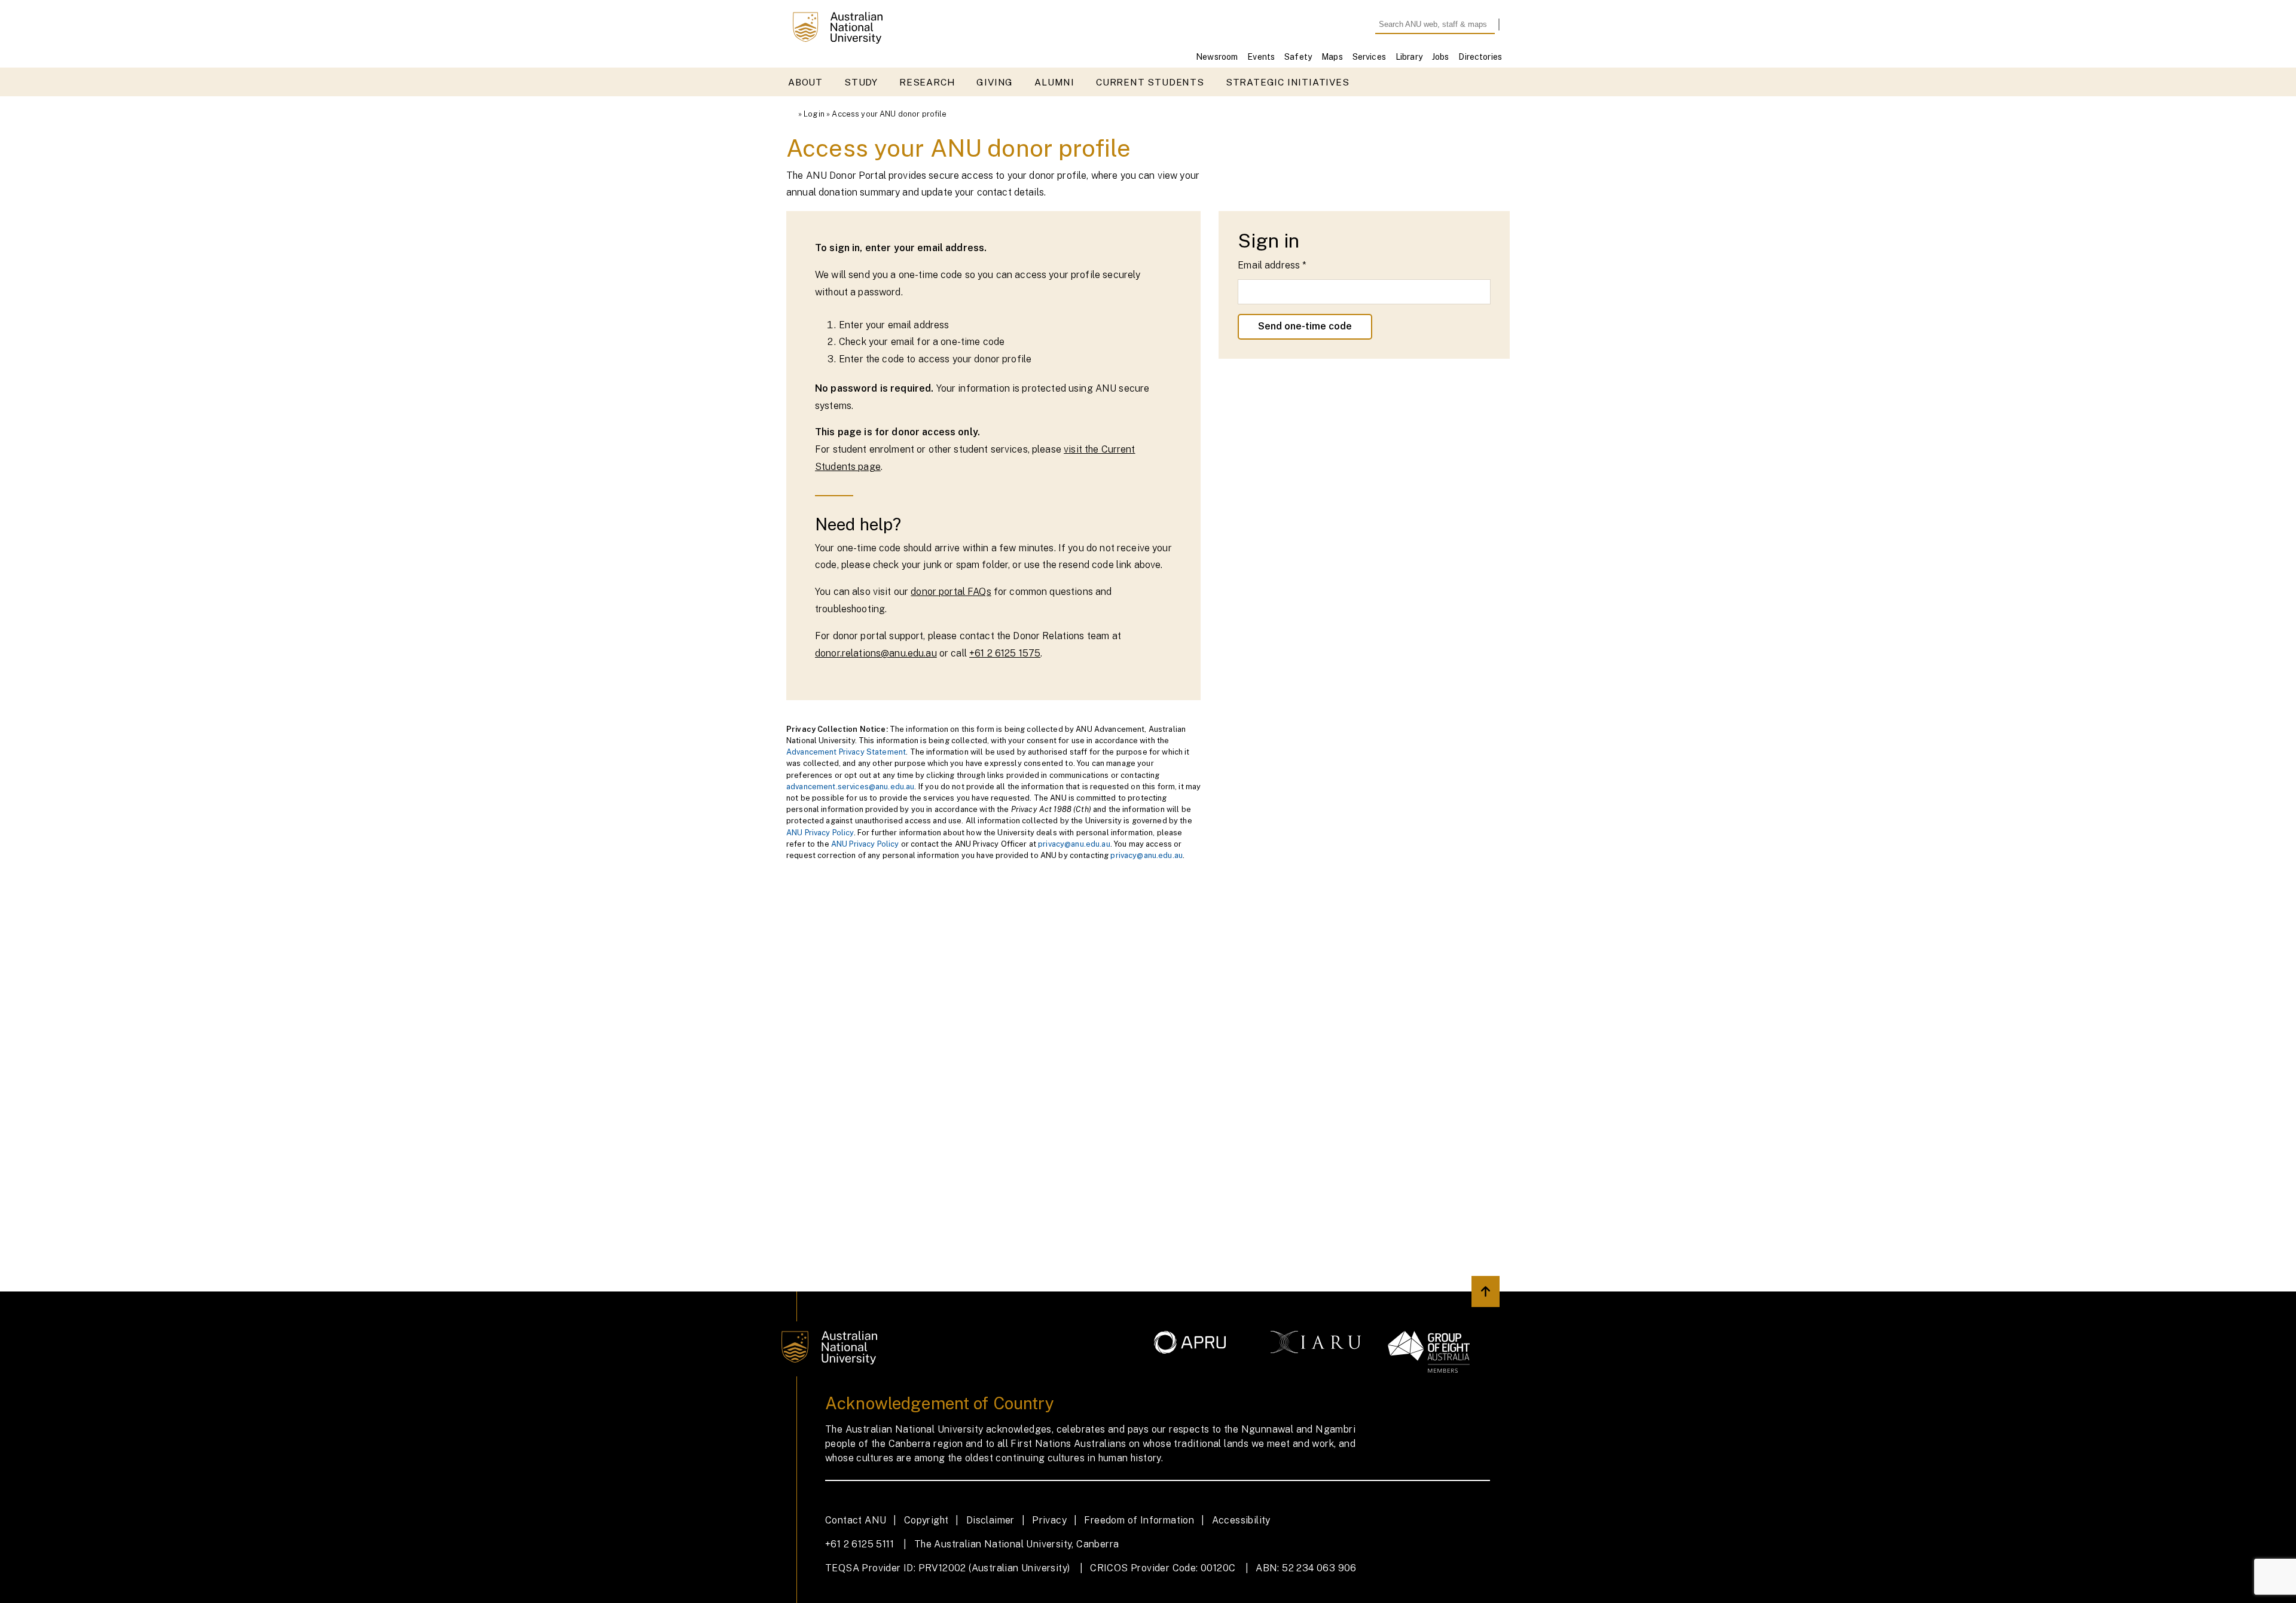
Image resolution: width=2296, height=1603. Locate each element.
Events (1261, 57)
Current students (1150, 82)
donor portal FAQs (951, 592)
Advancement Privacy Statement (846, 752)
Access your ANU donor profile (889, 114)
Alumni (1054, 82)
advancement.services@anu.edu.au (850, 787)
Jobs (1441, 57)
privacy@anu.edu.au (1074, 844)
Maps (1332, 57)
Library (1409, 57)
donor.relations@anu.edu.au (876, 653)
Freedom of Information (1139, 1520)
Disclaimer (990, 1520)
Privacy (1049, 1520)
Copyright (926, 1520)
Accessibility (1241, 1520)
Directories (1480, 57)
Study (861, 82)
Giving (995, 82)
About (805, 82)
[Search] (1505, 25)
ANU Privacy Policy (820, 833)
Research (927, 82)
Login (814, 114)
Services (1369, 57)
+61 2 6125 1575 (1005, 653)
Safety (1298, 57)
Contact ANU (856, 1520)
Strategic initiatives (1288, 82)
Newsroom (1217, 57)
